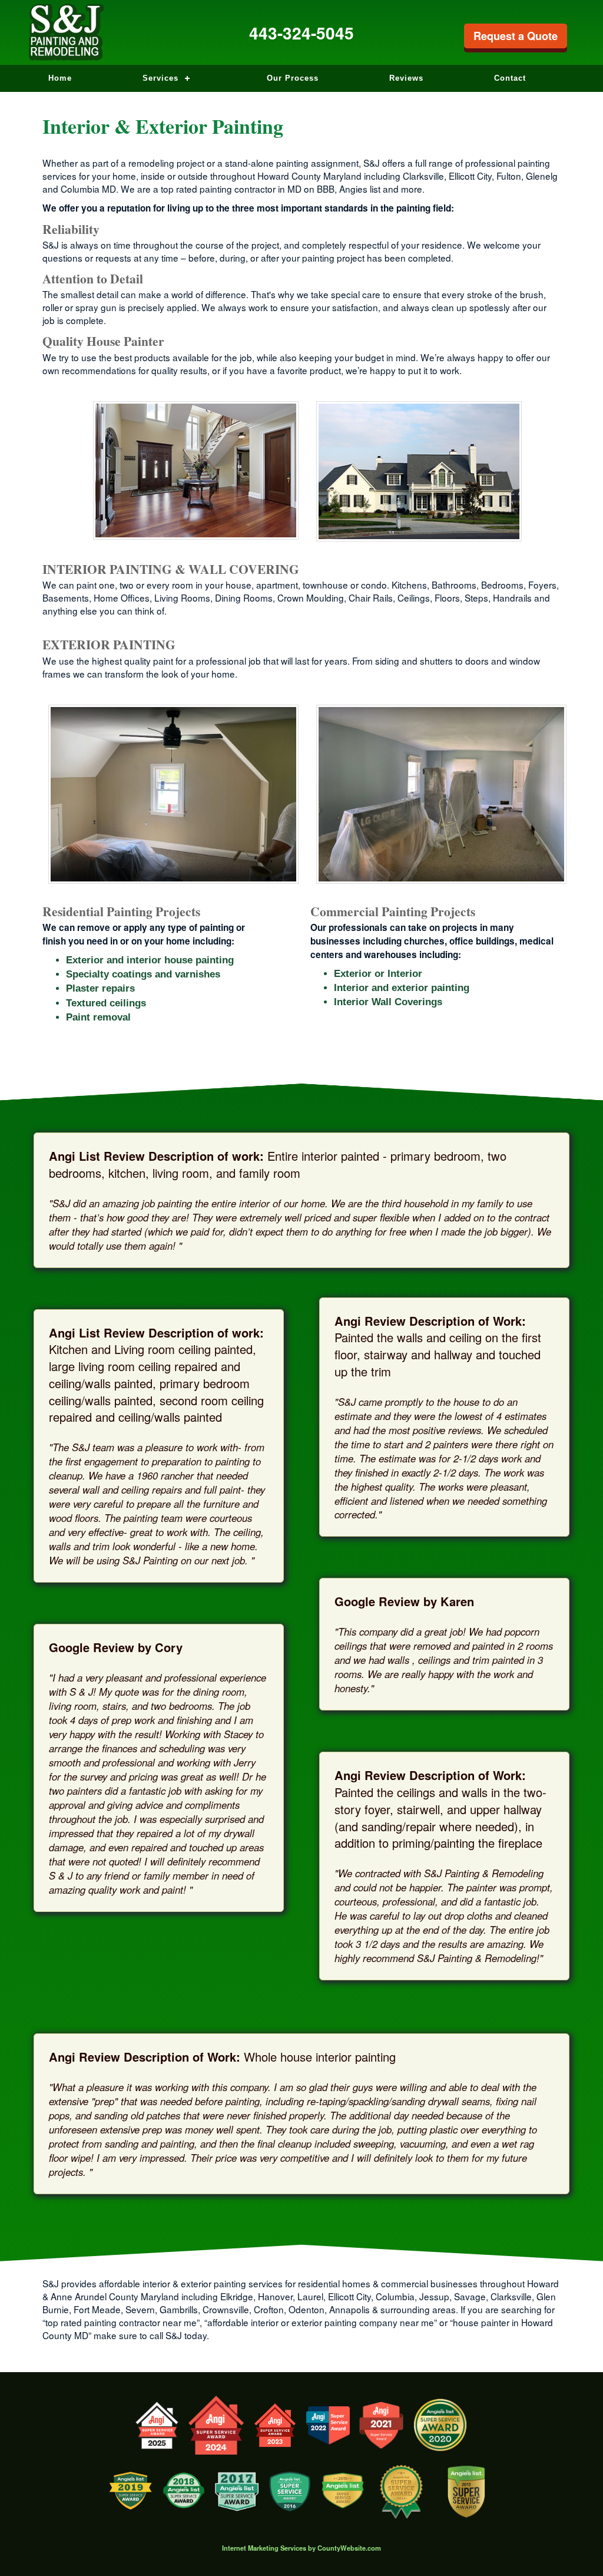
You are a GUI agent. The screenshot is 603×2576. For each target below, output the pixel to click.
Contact (510, 78)
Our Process (293, 78)
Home (60, 78)
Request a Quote (516, 36)
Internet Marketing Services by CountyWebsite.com (301, 2548)
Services (160, 78)
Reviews (406, 78)
